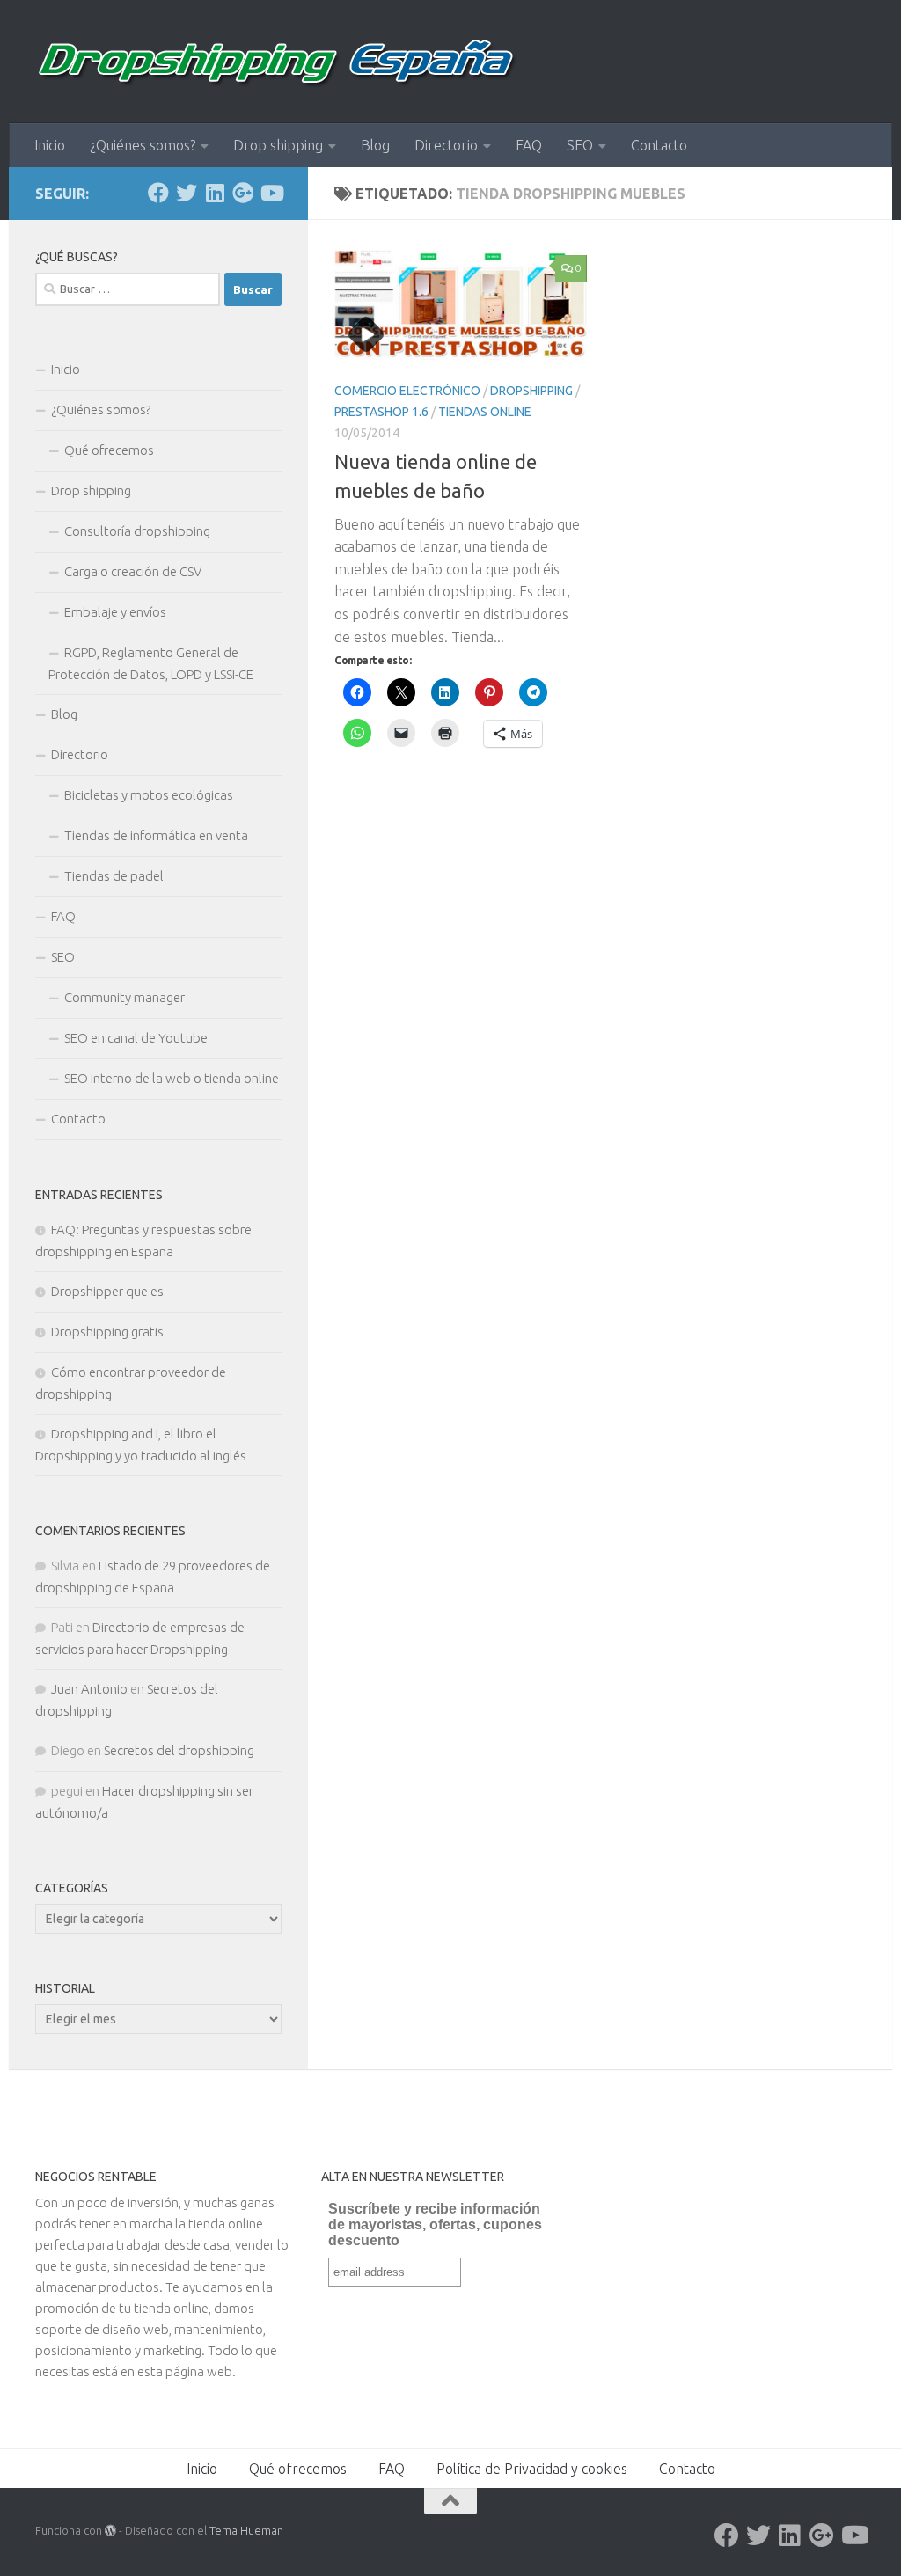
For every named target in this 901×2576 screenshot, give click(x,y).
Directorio (446, 145)
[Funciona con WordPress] (110, 2531)
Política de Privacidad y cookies (532, 2469)
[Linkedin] (215, 193)
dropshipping (531, 391)
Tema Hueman (246, 2530)
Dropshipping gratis (107, 1332)
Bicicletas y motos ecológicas (149, 795)
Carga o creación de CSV (133, 571)
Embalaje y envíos (115, 612)
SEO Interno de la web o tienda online (172, 1078)
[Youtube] (271, 193)
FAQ (529, 145)
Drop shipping (278, 145)
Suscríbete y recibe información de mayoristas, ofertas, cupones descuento (435, 2225)
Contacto (659, 145)
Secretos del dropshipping (179, 1750)
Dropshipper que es (107, 1291)
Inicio (50, 145)
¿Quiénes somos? (143, 145)
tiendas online (485, 412)
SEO (580, 145)
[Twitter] (187, 193)
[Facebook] (158, 193)
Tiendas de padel (114, 876)
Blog (375, 145)
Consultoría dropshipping (137, 531)
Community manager (125, 997)
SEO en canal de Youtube (136, 1038)
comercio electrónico (407, 391)
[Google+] (243, 193)
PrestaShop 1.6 (381, 412)
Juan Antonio (89, 1689)
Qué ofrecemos (109, 450)
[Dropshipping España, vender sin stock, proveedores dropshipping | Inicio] (277, 62)
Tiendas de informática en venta (156, 835)
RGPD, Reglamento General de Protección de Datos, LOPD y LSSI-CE (151, 663)
